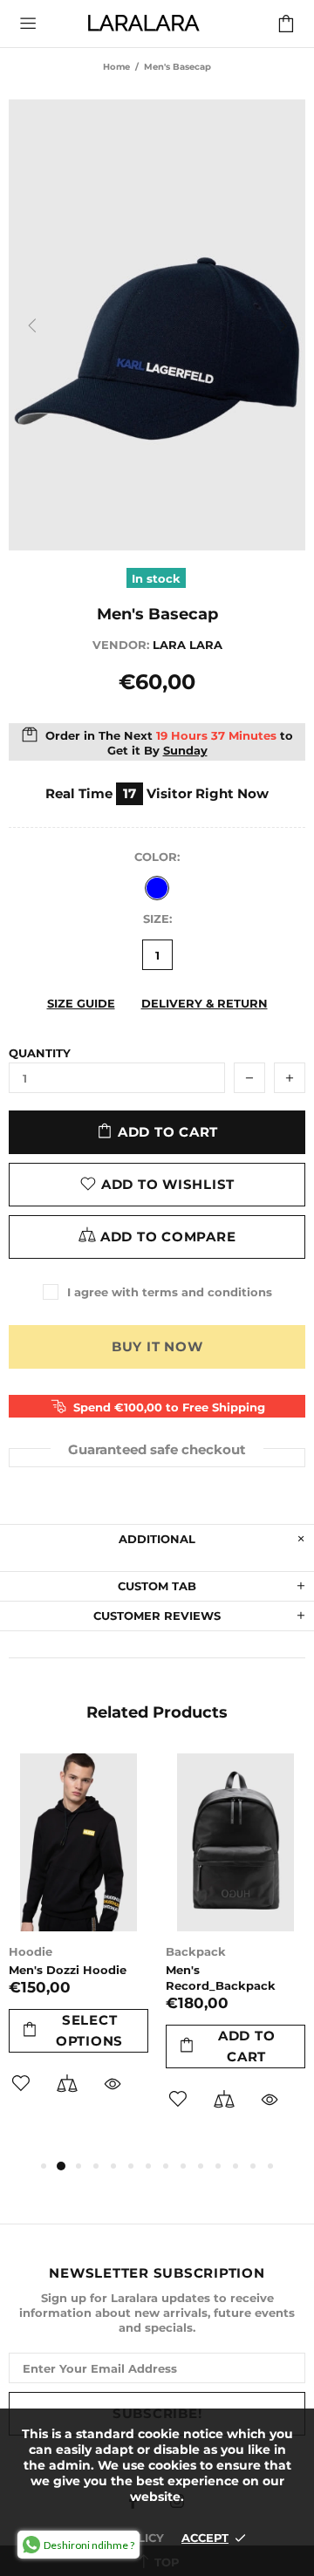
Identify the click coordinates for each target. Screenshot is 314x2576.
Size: (157, 919)
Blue (157, 888)
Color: (157, 857)
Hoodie (31, 1951)
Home (116, 67)
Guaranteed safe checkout (157, 1449)
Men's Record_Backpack (221, 1978)
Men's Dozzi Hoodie (68, 1970)
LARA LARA (143, 24)
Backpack (196, 1951)
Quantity (40, 1053)
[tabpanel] (78, 1947)
